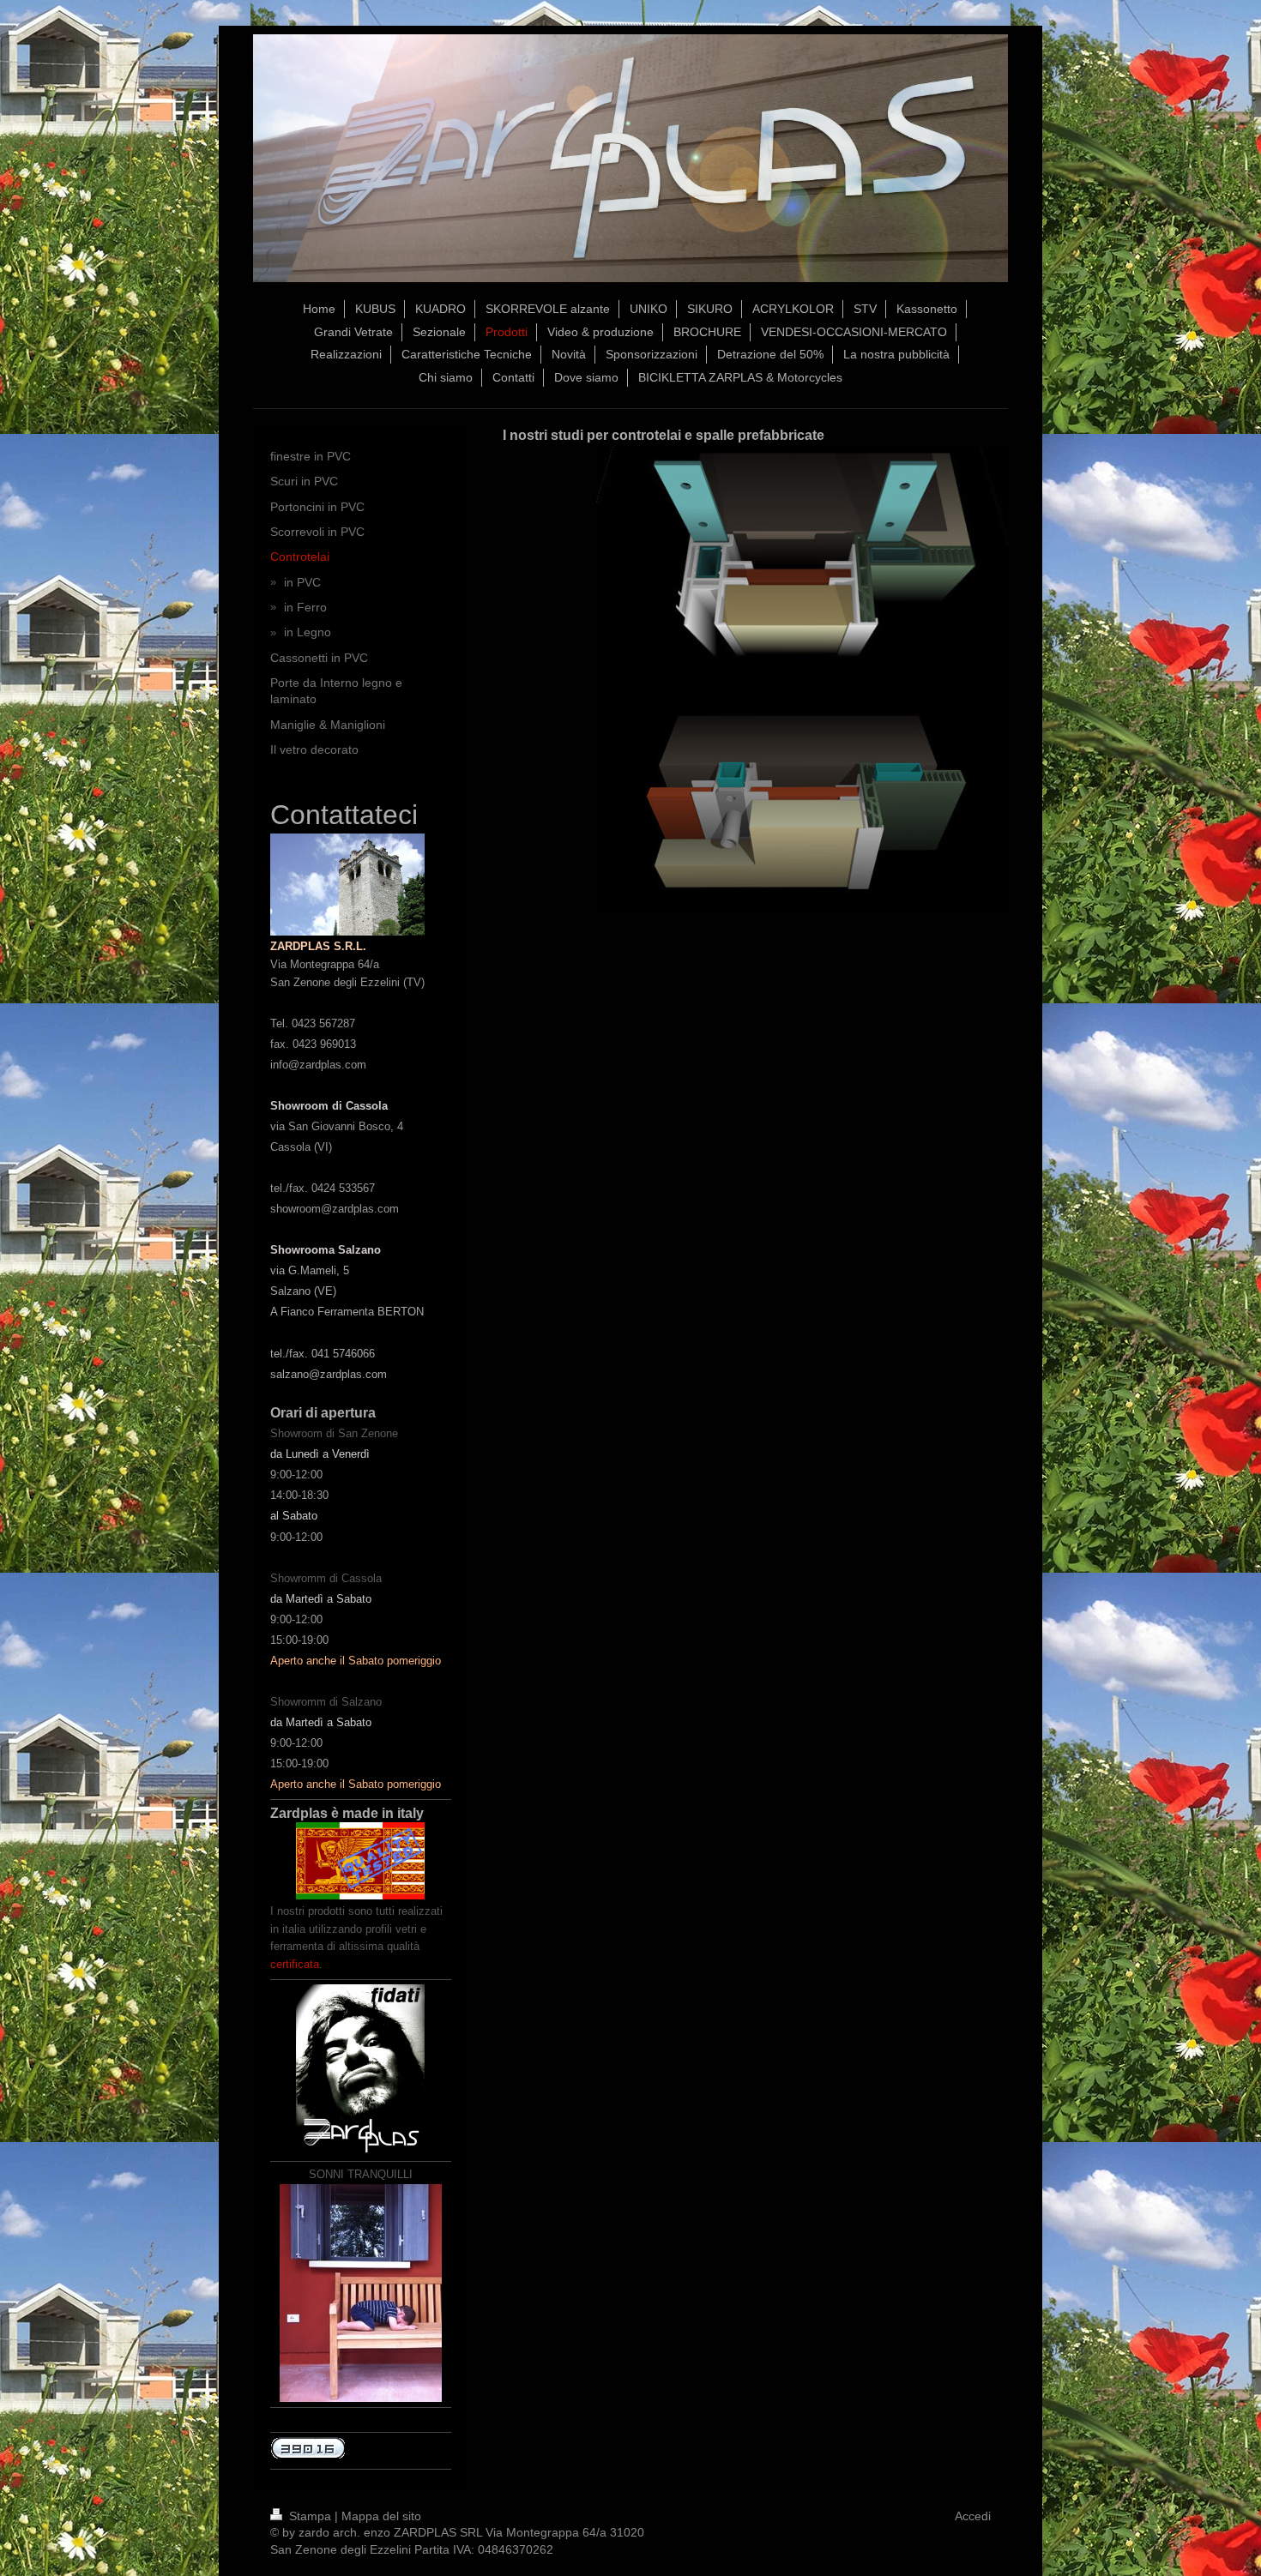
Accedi (973, 2516)
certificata (295, 1964)
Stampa (310, 2516)
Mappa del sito (381, 2516)
